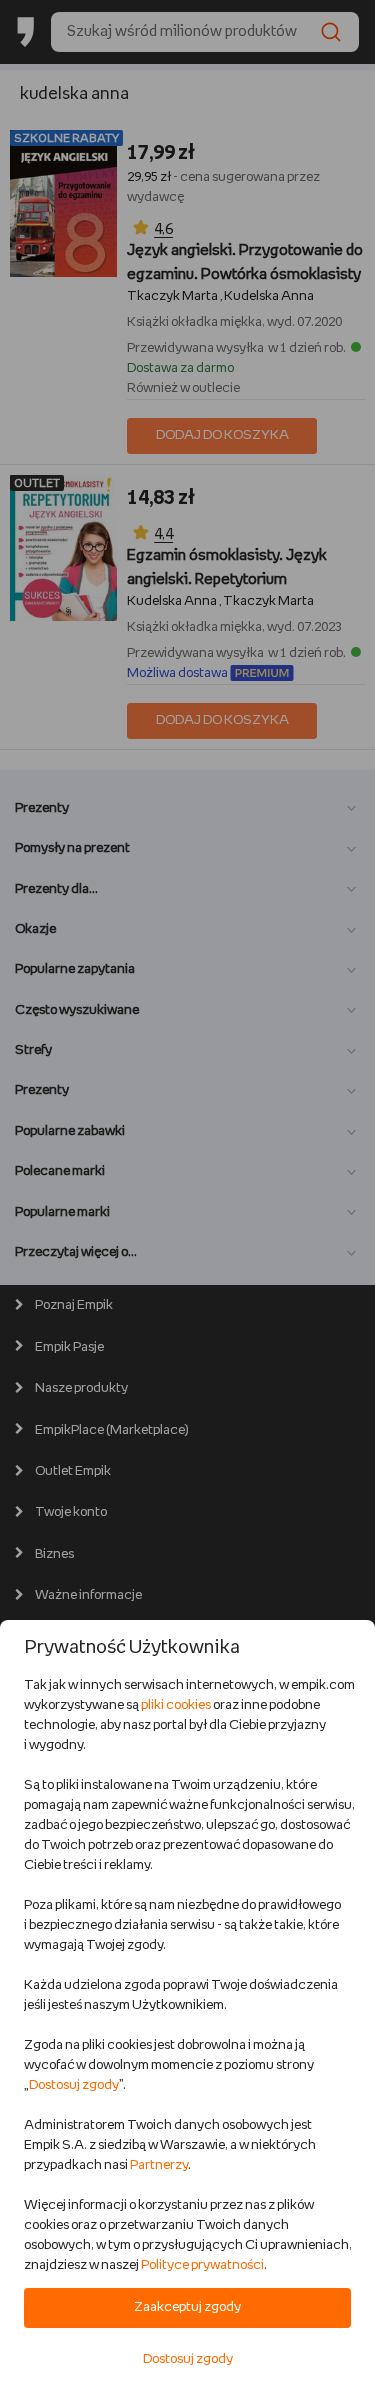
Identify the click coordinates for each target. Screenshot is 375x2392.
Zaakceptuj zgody (187, 2307)
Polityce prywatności (202, 2265)
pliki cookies (176, 1705)
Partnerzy (159, 2165)
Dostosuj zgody (74, 2085)
